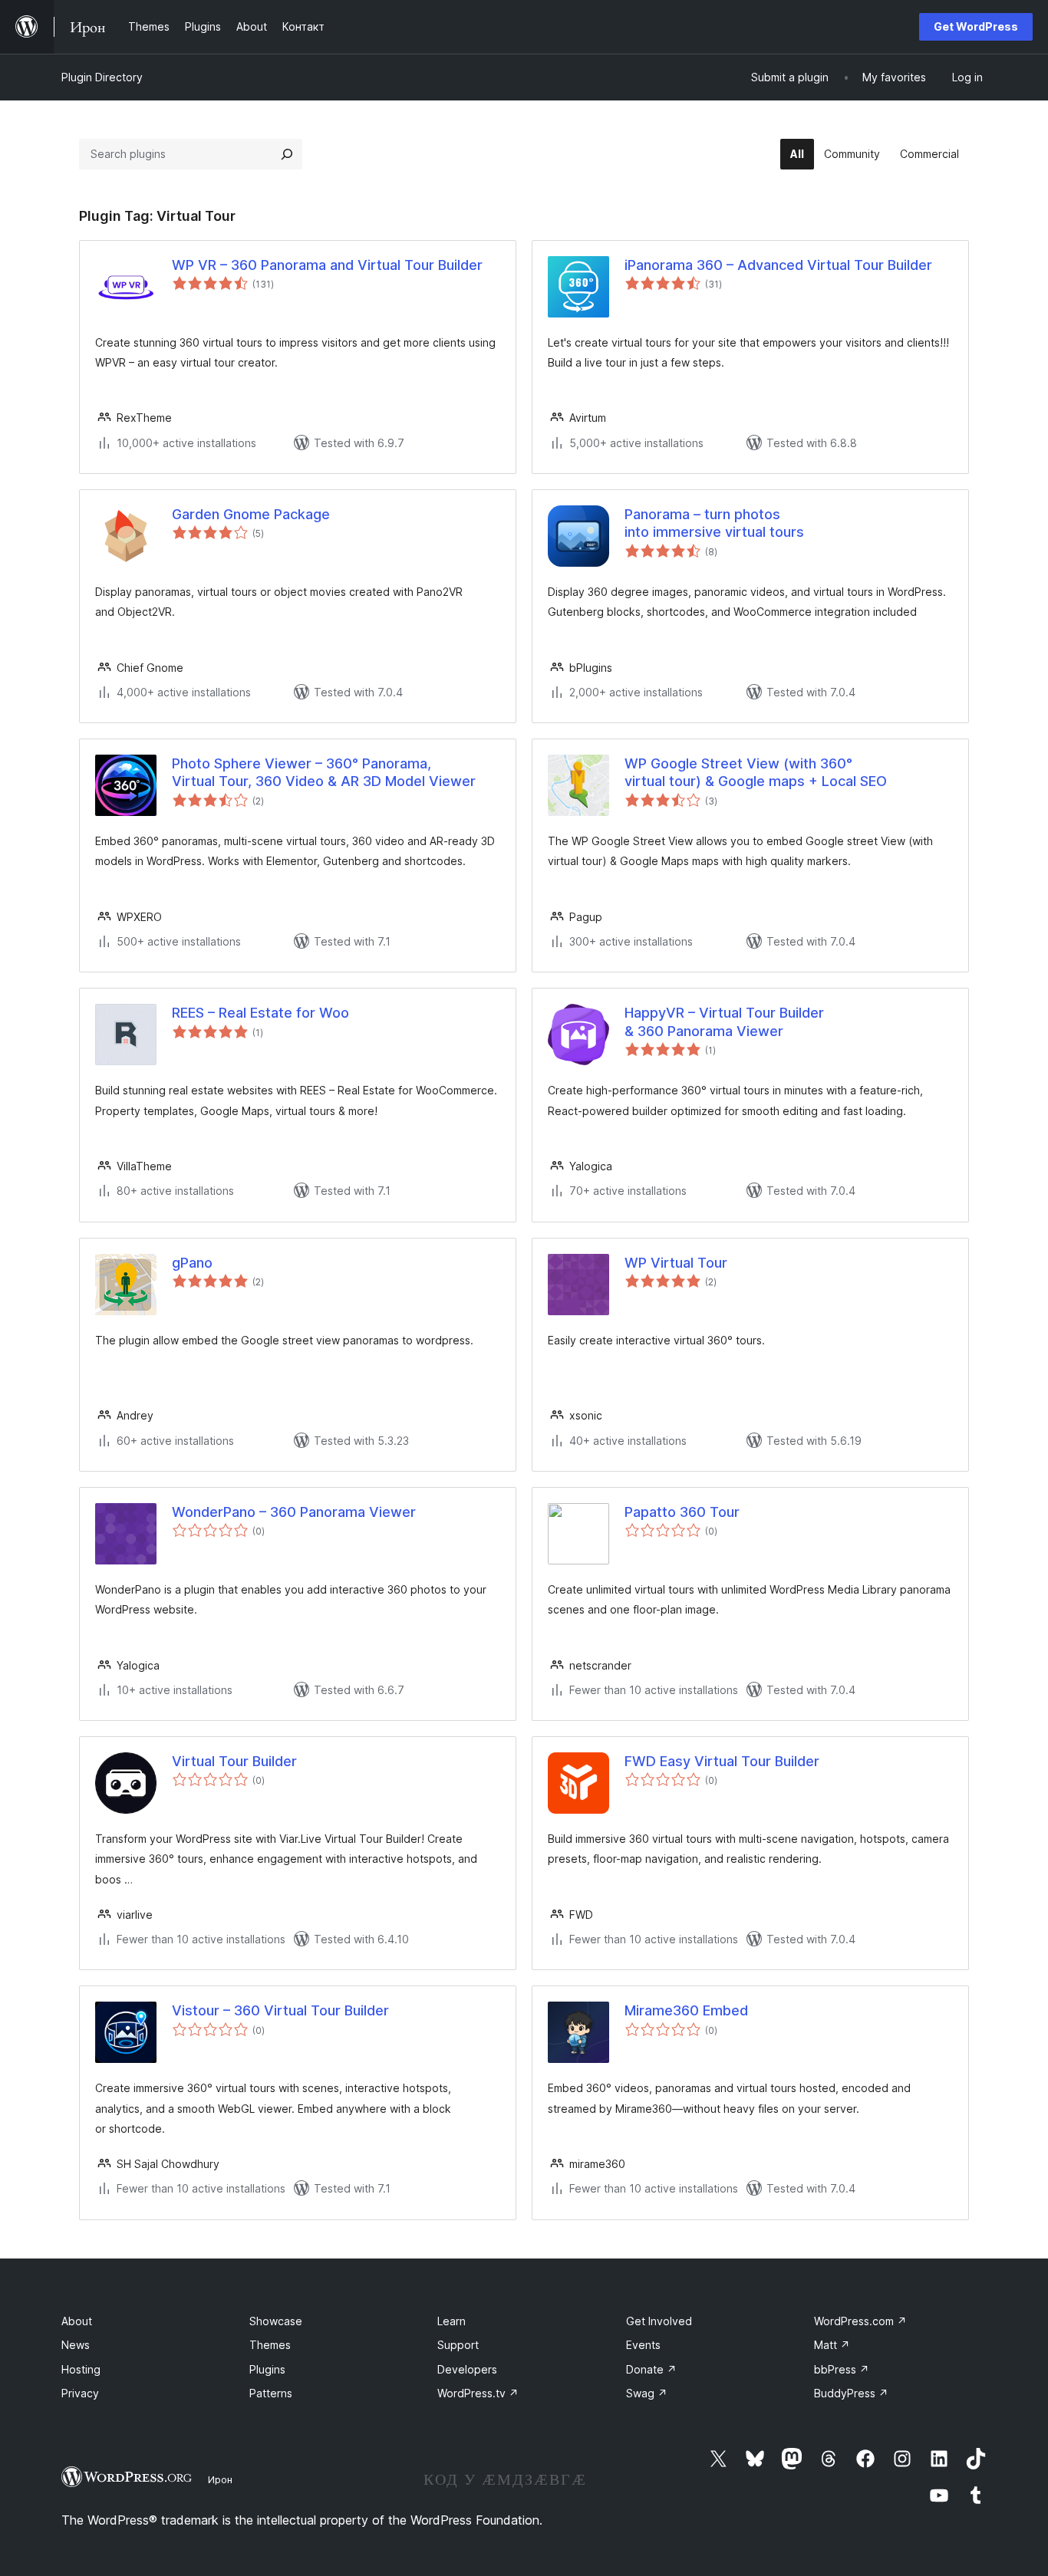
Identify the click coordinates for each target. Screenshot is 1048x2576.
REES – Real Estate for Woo (260, 1013)
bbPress (842, 2369)
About (77, 2321)
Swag (647, 2393)
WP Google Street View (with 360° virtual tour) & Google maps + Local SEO (756, 772)
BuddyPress (851, 2393)
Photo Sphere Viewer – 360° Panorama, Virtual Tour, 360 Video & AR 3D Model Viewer (324, 772)
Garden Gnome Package (251, 514)
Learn (451, 2321)
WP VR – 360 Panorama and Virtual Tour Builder (327, 265)
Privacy (80, 2393)
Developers (467, 2369)
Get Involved (659, 2321)
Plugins (267, 2369)
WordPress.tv (478, 2393)
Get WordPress (976, 26)
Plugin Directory (102, 77)
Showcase (276, 2321)
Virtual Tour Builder (234, 1761)
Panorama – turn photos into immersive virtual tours (714, 523)
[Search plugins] (287, 154)
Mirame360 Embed (686, 2010)
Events (643, 2345)
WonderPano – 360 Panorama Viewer (294, 1512)
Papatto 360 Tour (682, 1512)
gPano (192, 1263)
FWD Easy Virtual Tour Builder (722, 1761)
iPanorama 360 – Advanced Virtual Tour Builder (778, 265)
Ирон (220, 2479)
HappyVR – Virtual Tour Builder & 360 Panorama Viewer (724, 1022)
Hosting (81, 2369)
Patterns (271, 2393)
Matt (832, 2345)
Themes (270, 2345)
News (76, 2345)
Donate (651, 2369)
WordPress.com (860, 2321)
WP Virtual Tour (676, 1263)
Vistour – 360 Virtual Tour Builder (280, 2010)
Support (458, 2345)
